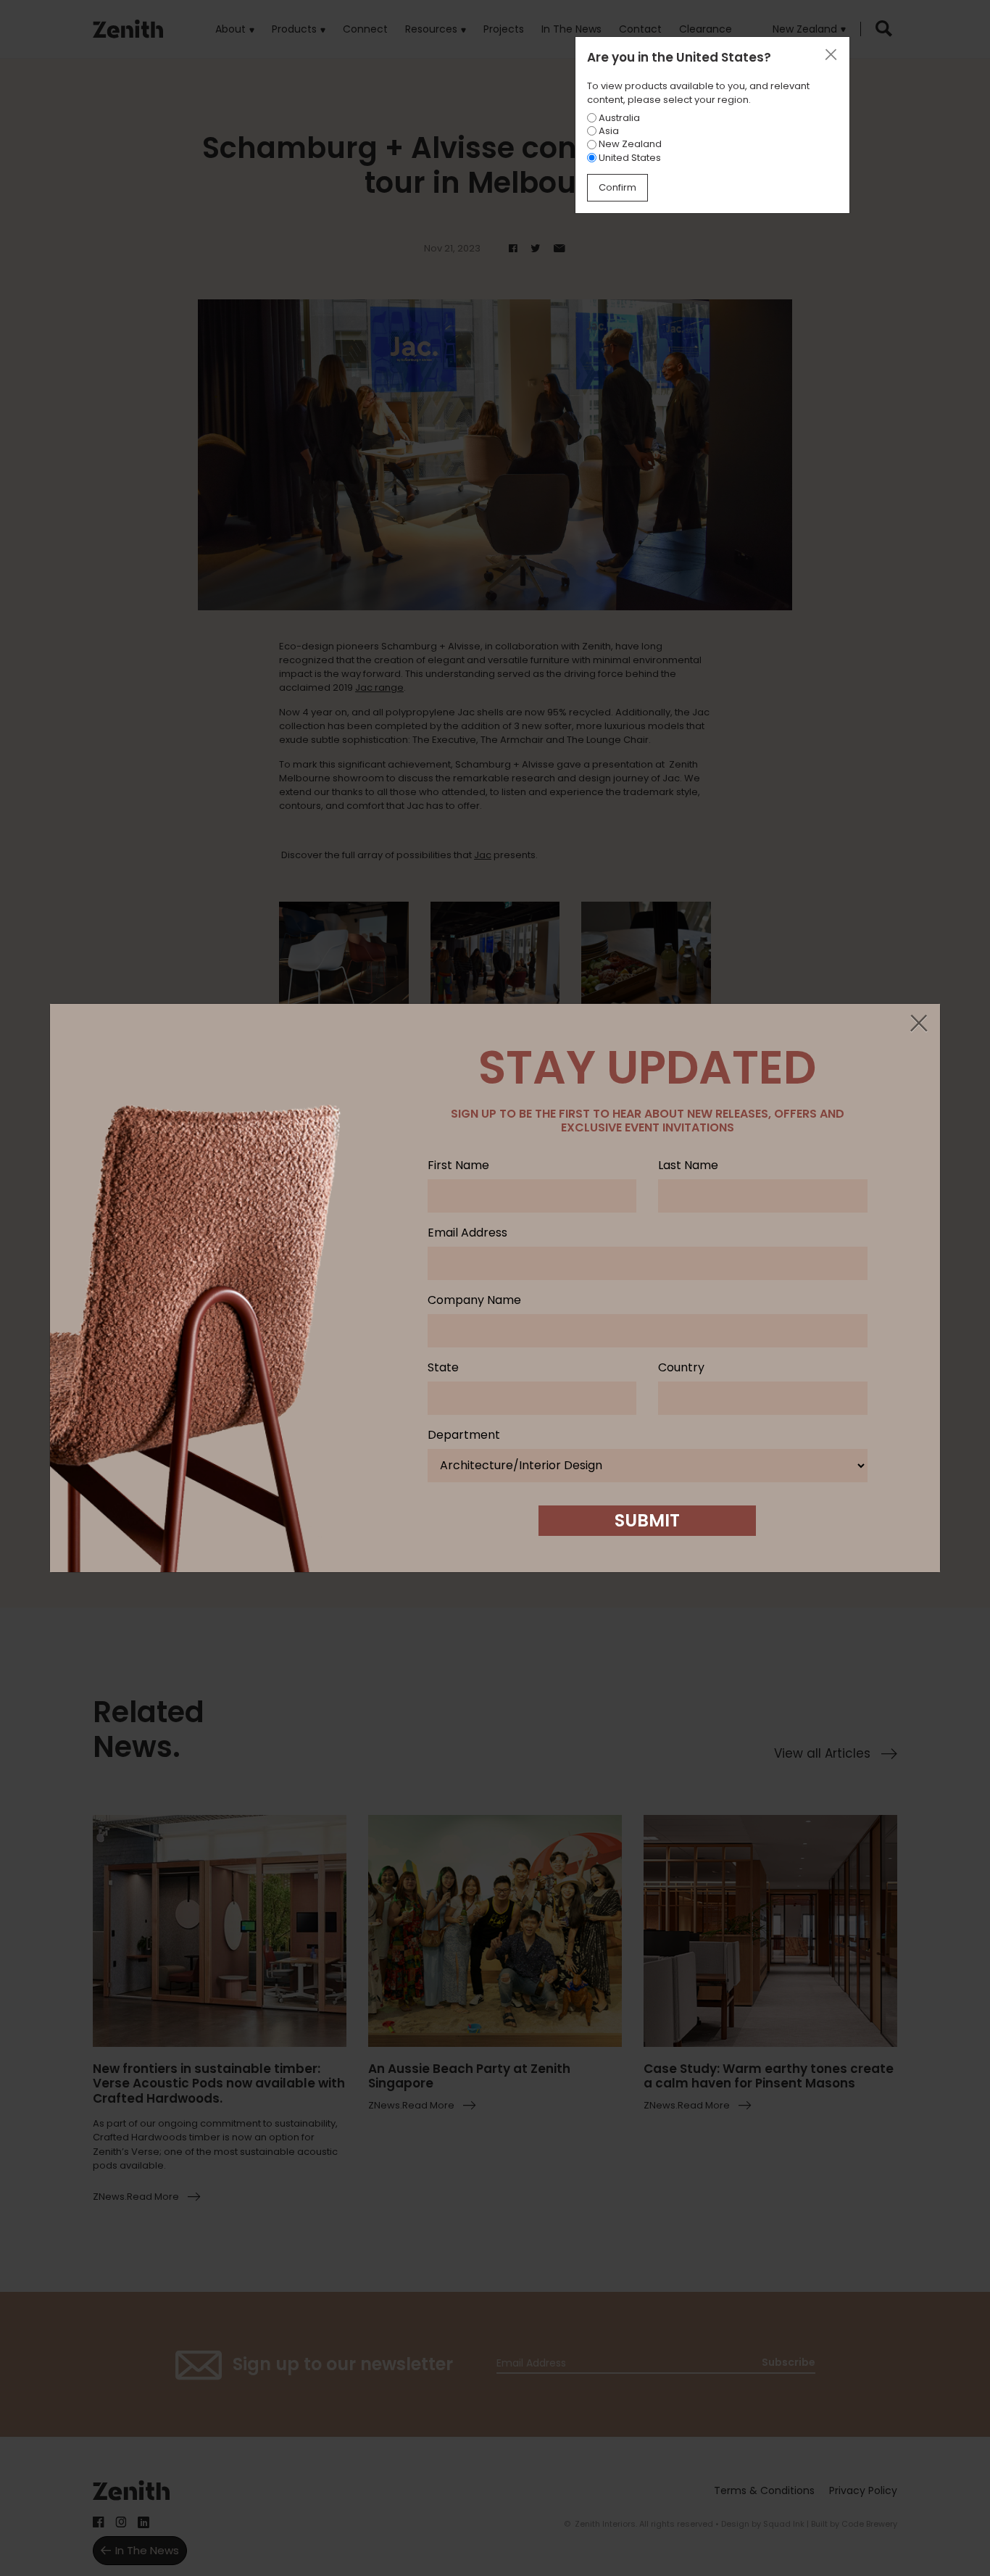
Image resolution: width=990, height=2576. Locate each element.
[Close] (918, 1024)
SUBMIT (647, 1520)
